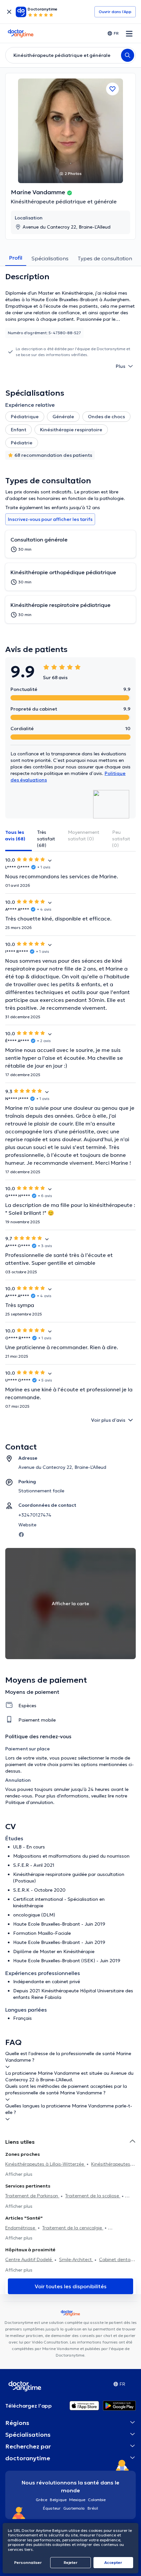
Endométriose (21, 2228)
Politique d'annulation (29, 1802)
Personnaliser (28, 2562)
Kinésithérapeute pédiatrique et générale (64, 201)
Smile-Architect (76, 2259)
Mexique (77, 2500)
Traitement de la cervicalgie (73, 2228)
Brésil (93, 2508)
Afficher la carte (70, 1604)
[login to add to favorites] (112, 89)
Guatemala (74, 2508)
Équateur (52, 2508)
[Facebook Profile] (21, 1534)
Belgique (58, 2500)
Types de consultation (105, 258)
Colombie (97, 2500)
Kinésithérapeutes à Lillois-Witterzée (45, 2164)
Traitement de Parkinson (32, 2196)
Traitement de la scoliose (93, 2196)
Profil (16, 258)
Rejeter (70, 2562)
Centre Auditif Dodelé (29, 2259)
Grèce (41, 2500)
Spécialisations (50, 258)
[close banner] (9, 12)
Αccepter (113, 2562)
